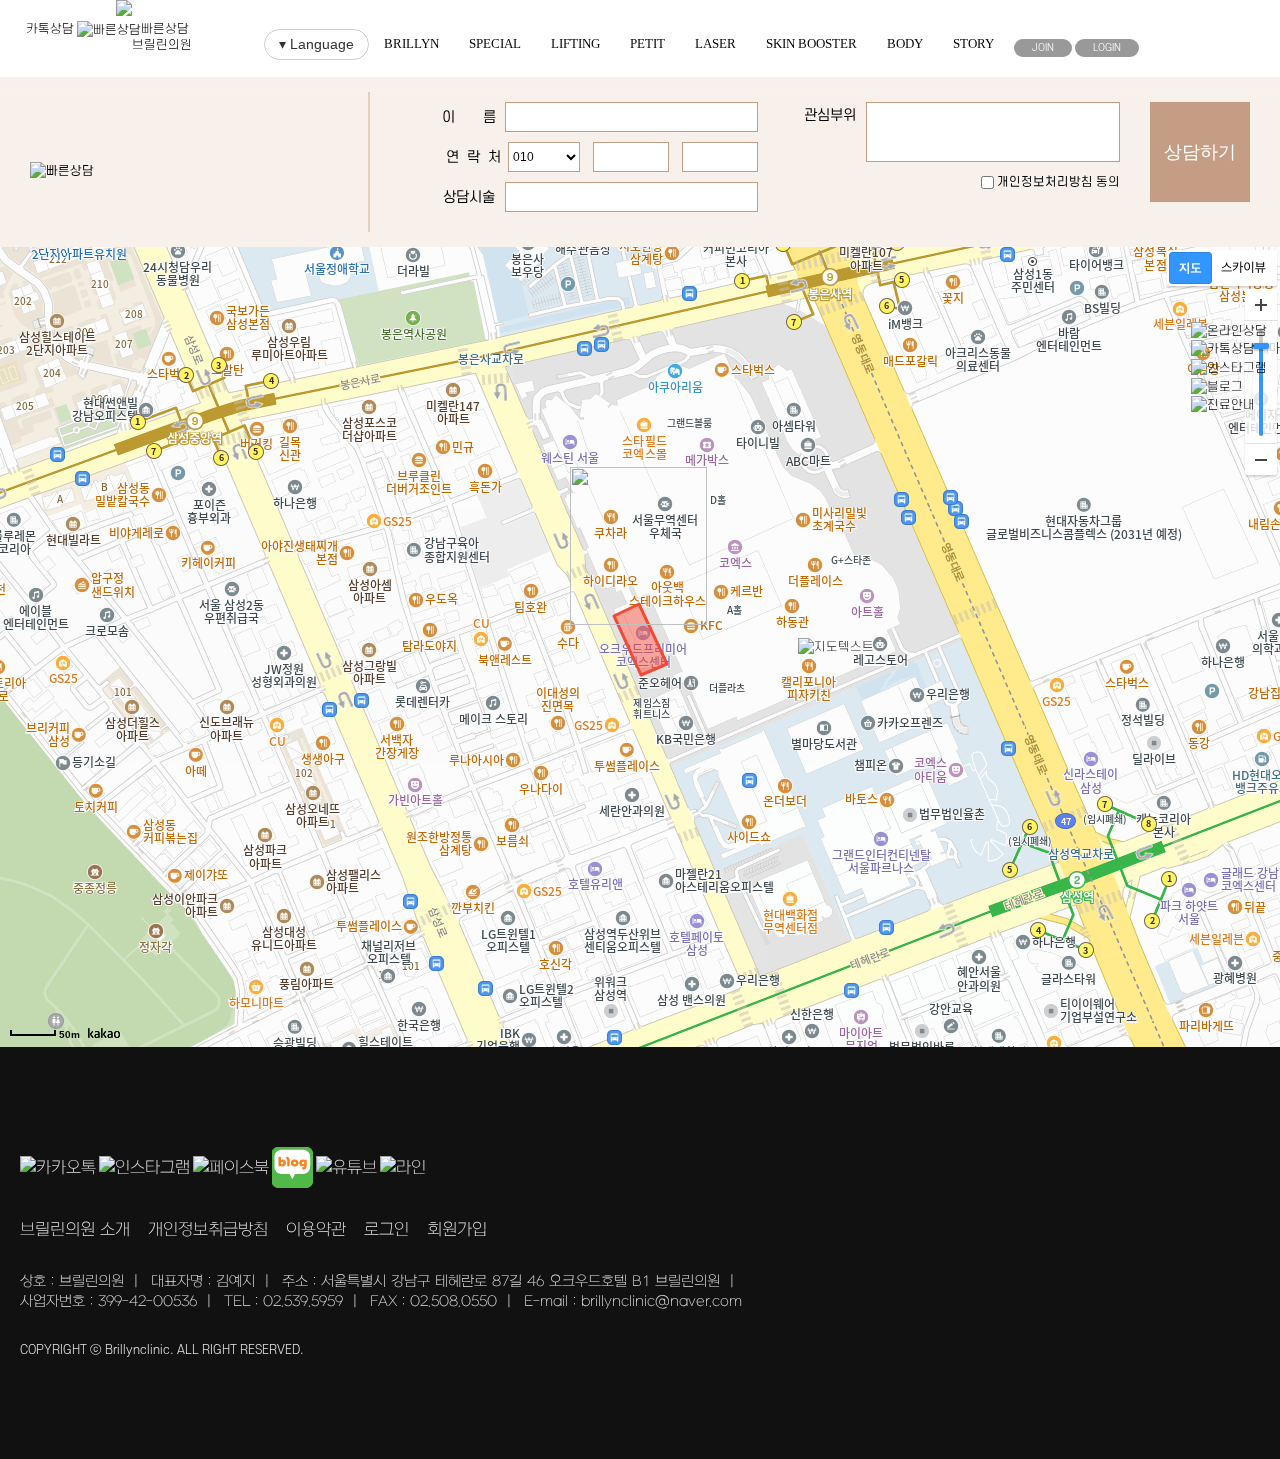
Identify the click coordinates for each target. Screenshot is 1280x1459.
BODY (905, 43)
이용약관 (316, 1230)
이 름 (469, 117)
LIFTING (575, 43)
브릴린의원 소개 (75, 1230)
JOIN (1043, 48)
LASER (715, 43)
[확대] (1261, 305)
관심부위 (830, 115)
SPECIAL (495, 43)
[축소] (1261, 459)
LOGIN (1107, 48)
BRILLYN (411, 43)
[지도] (1190, 268)
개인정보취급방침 (208, 1230)
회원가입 (457, 1230)
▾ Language (316, 44)
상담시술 (469, 197)
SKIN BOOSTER (811, 43)
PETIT (647, 43)
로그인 (386, 1230)
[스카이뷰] (1243, 268)
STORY (973, 43)
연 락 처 (473, 157)
